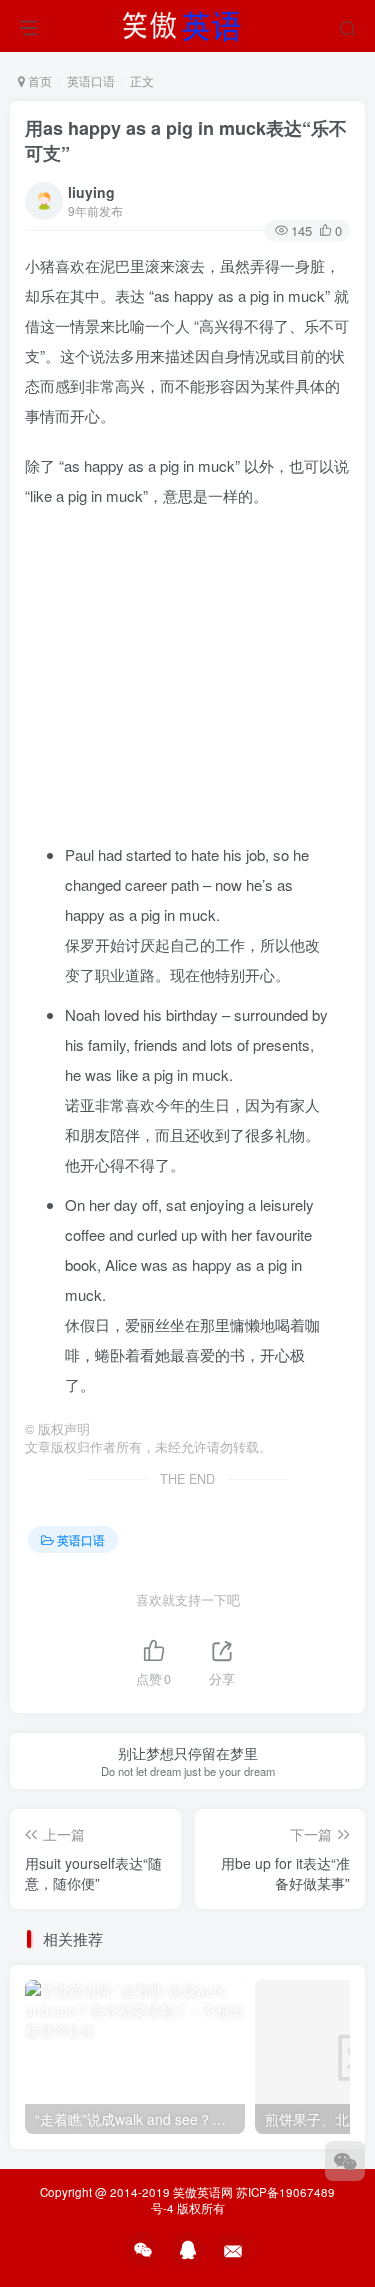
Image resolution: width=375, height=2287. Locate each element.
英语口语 (91, 80)
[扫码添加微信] (345, 2161)
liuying (91, 192)
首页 (38, 80)
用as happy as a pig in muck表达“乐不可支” (186, 140)
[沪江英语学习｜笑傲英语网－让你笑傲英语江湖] (188, 23)
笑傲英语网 (203, 2192)
